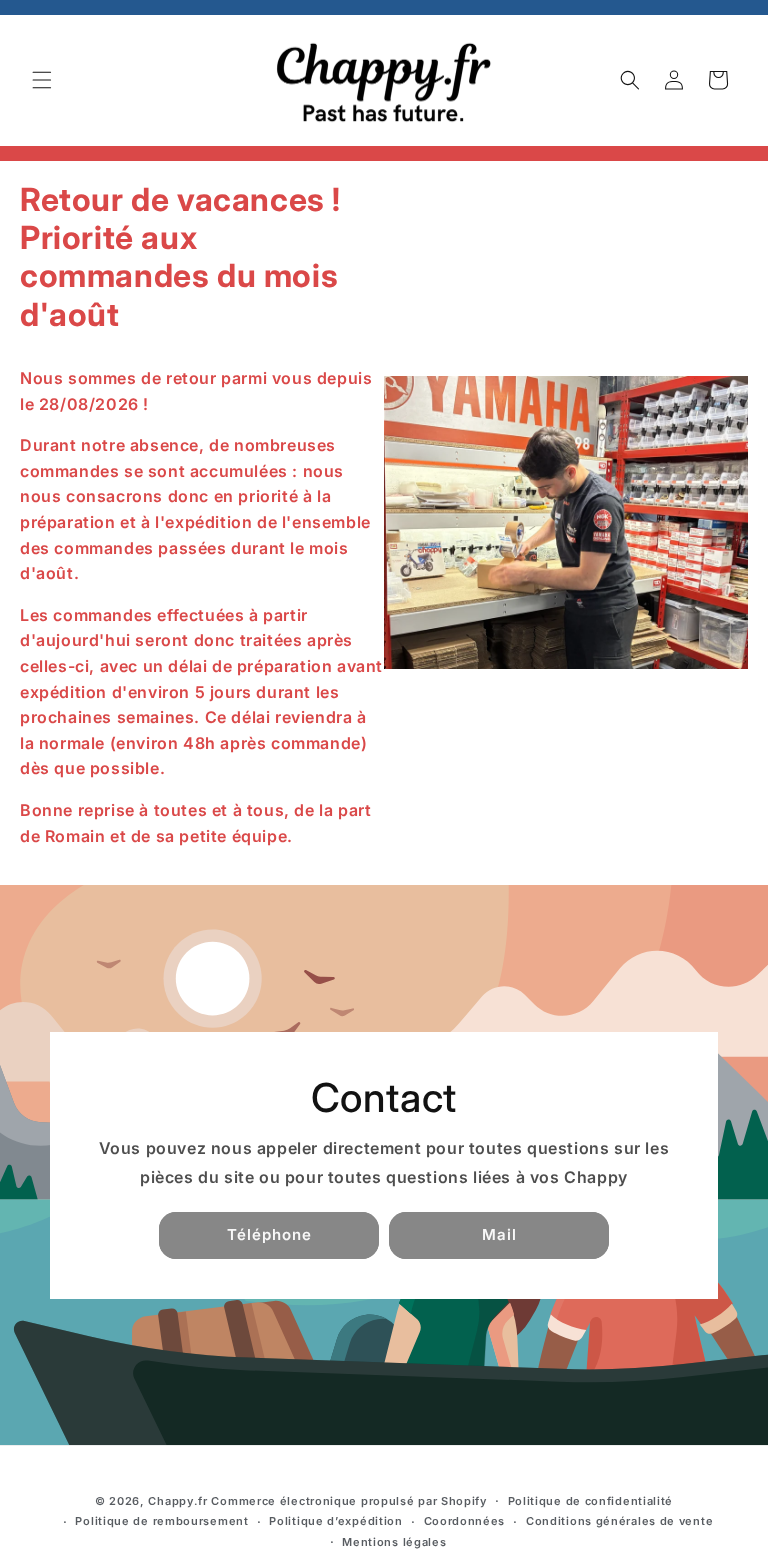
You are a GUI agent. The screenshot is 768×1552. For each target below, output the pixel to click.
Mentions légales (394, 1542)
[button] (42, 80)
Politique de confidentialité (591, 1501)
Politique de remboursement (161, 1521)
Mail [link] (499, 1234)
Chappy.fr (177, 1501)
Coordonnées (465, 1521)
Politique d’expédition (335, 1521)
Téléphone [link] (269, 1234)
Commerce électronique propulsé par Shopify (348, 1501)
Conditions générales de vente (619, 1521)
